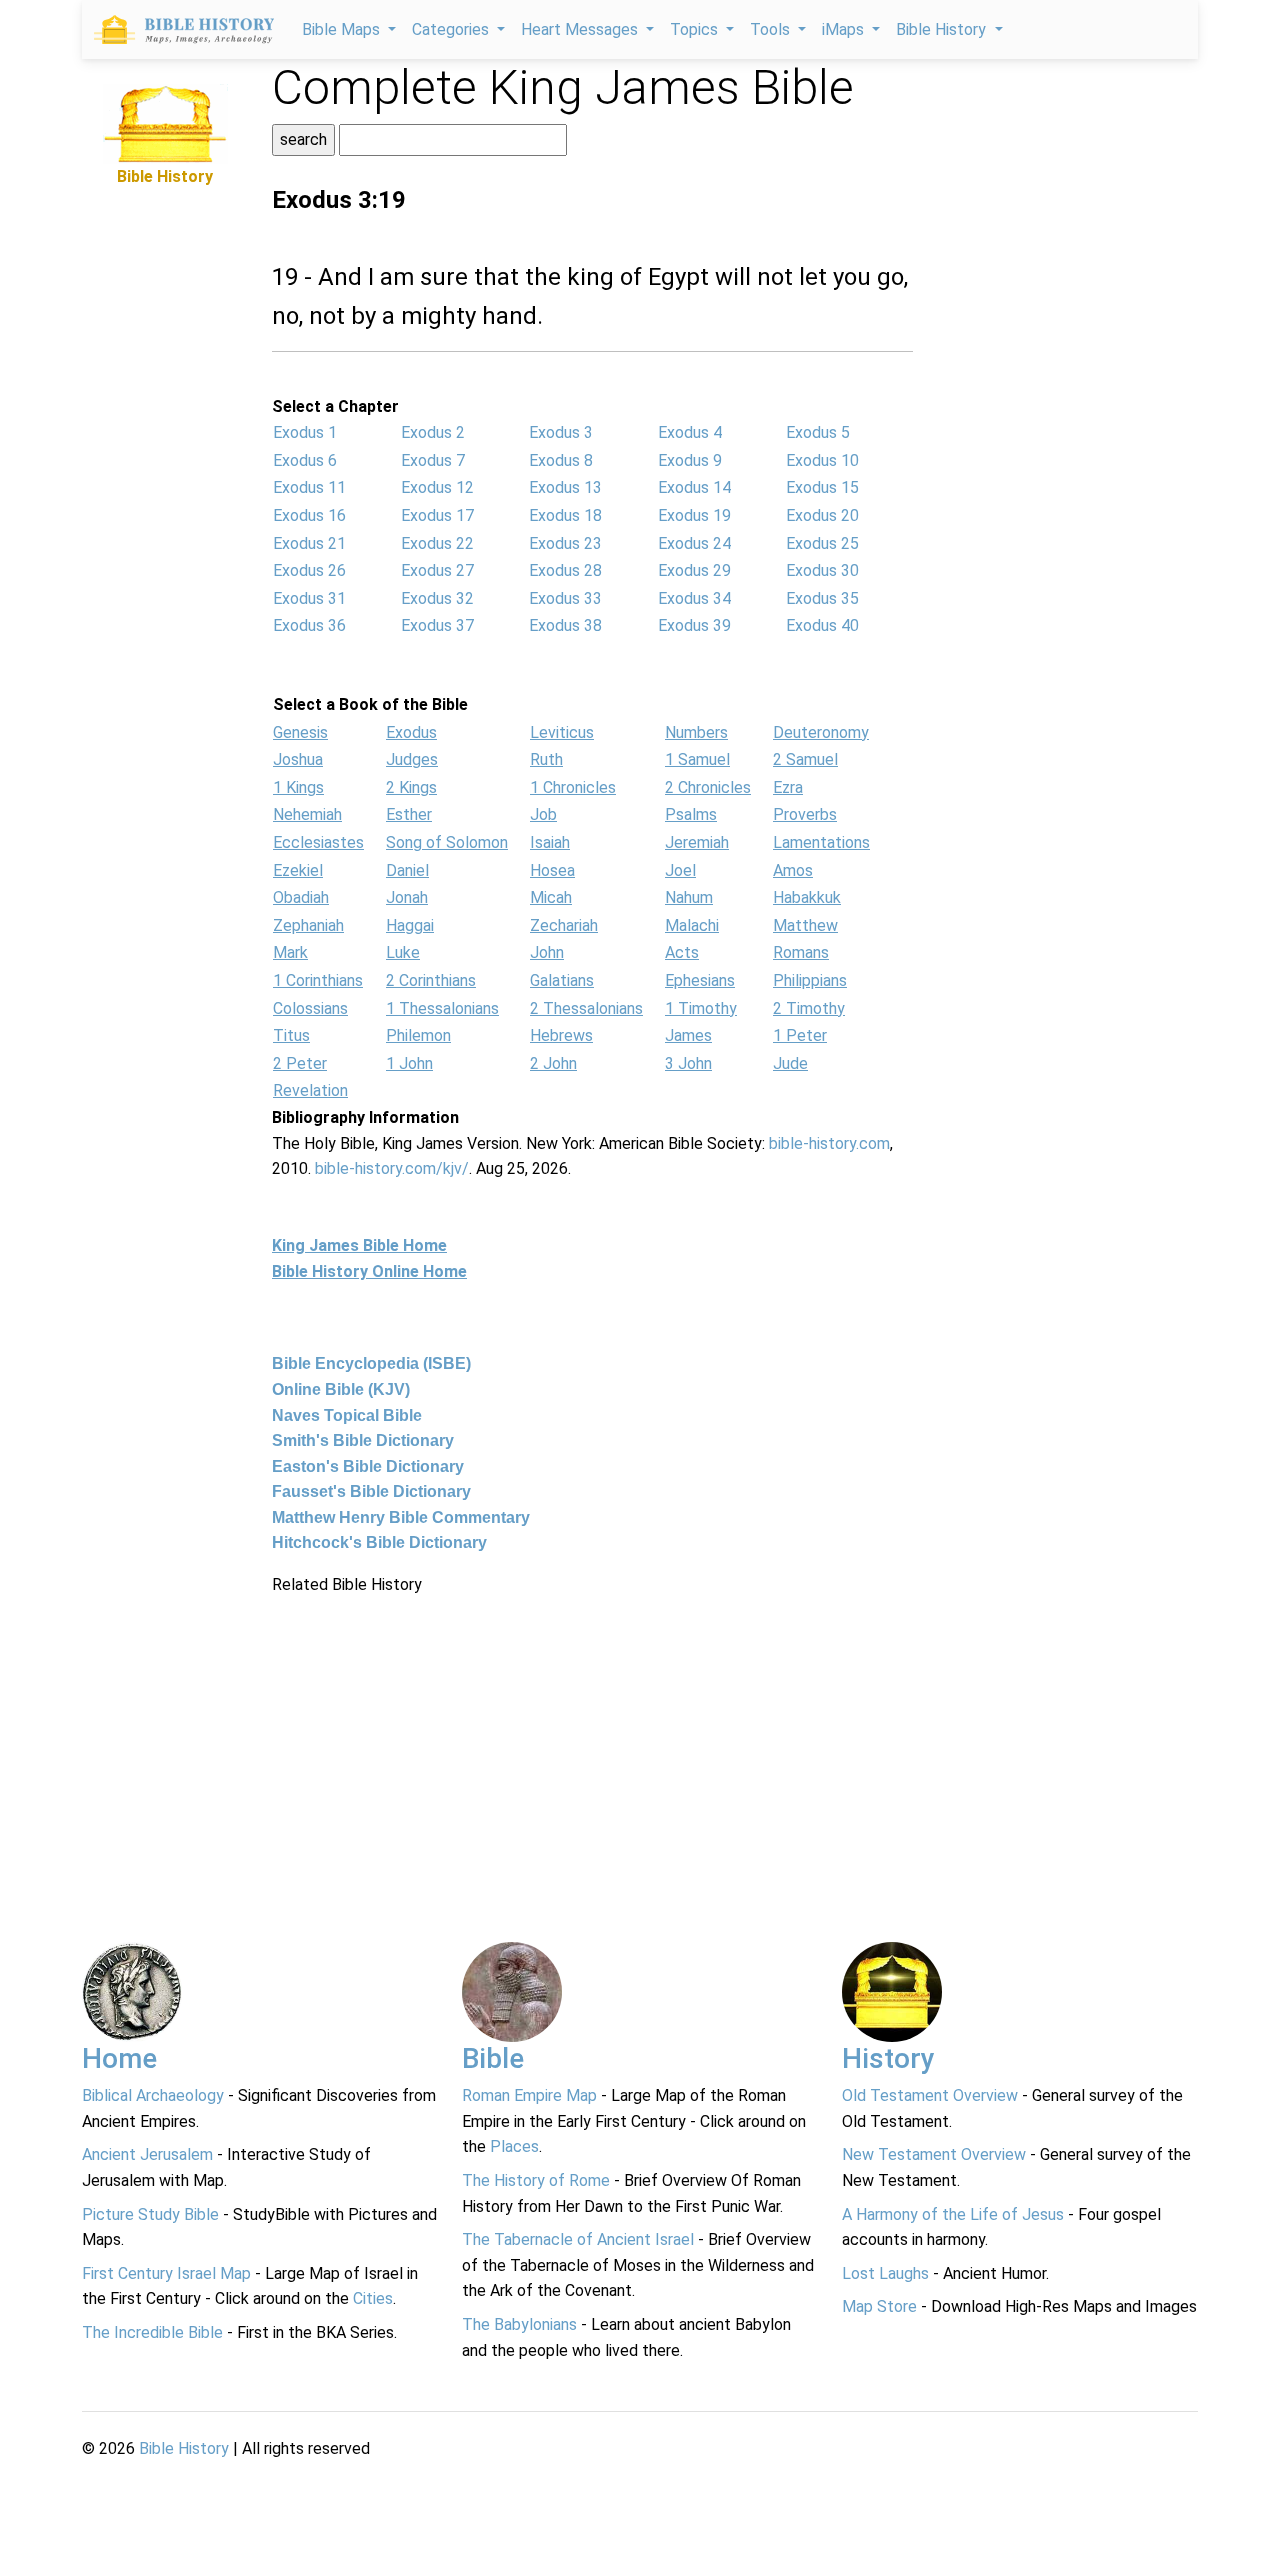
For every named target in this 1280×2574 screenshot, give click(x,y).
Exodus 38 (565, 625)
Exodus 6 (305, 460)
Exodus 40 (822, 625)
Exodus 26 (309, 570)
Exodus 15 (822, 487)
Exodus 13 (565, 487)
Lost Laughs (885, 2273)
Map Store (879, 2306)
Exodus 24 (694, 543)
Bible (493, 2058)
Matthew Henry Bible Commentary (401, 1517)
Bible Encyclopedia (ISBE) (371, 1363)
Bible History (184, 2448)
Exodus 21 (309, 543)
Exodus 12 (437, 487)
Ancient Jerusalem (147, 2154)
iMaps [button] (845, 29)
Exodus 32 (437, 598)
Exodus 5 (818, 432)
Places (514, 2146)
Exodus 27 (437, 570)
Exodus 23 (565, 543)
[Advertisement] (165, 490)
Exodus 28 (565, 570)
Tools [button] (772, 29)
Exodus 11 (309, 487)
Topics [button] (696, 29)
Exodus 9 (690, 460)
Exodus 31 (309, 598)
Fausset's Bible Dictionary (371, 1491)
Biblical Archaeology (153, 2095)
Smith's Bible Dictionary (363, 1440)
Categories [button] (452, 29)
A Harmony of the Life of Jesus (953, 2214)
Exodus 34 (694, 598)
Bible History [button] (943, 29)
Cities (373, 2298)
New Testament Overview (934, 2154)
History (888, 2058)
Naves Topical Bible (347, 1415)
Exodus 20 (822, 515)
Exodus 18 (565, 515)
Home (119, 2058)
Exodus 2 (433, 432)
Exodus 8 (561, 460)
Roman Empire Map (529, 2095)
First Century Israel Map (166, 2273)
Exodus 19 (694, 515)
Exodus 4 (690, 432)
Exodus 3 (561, 432)
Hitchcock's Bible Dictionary (379, 1542)
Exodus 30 (822, 570)
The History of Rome (536, 2180)
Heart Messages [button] (581, 29)
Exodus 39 (694, 625)
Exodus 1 (305, 432)
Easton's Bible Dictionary (368, 1466)
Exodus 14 (694, 487)
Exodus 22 (437, 543)
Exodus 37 (437, 625)
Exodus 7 (433, 460)
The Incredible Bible (152, 2332)
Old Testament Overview (930, 2095)
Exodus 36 (309, 625)
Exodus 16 (309, 515)
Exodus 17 (437, 515)
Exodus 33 (565, 598)
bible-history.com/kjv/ (392, 1168)
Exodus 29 (694, 570)
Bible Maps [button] (343, 29)
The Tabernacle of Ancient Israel (578, 2239)
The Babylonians (519, 2324)
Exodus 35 (822, 598)
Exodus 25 (822, 543)
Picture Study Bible (150, 2214)
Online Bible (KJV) (341, 1389)
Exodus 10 (822, 460)
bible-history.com (829, 1143)
